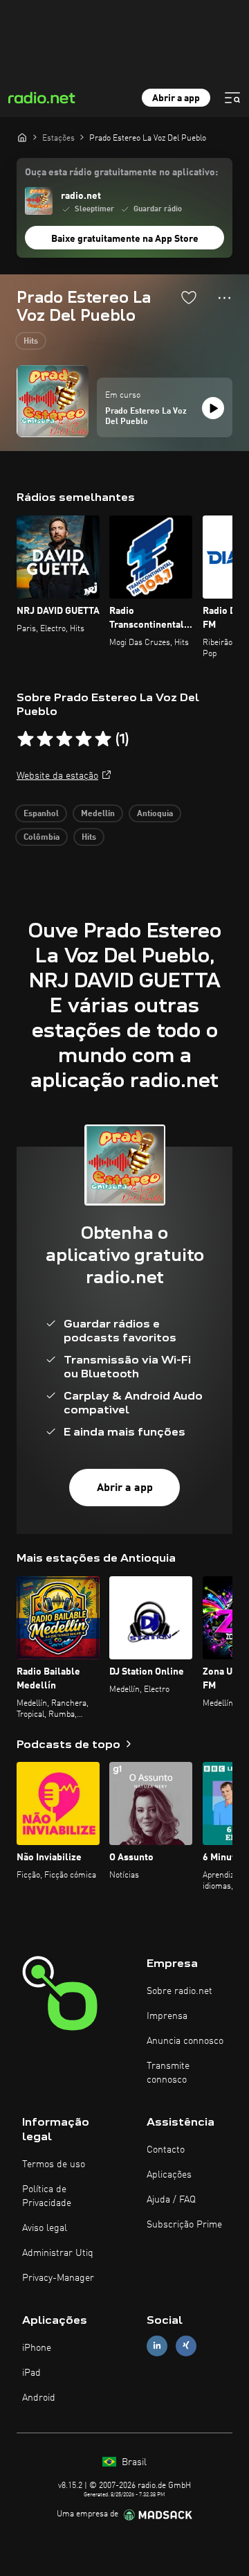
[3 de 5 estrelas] (64, 739)
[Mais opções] (224, 298)
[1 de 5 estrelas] (26, 739)
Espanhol (41, 814)
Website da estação (57, 776)
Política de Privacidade (47, 2196)
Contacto (166, 2150)
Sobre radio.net (179, 1991)
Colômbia (41, 838)
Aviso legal (45, 2228)
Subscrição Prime (184, 2225)
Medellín (98, 814)
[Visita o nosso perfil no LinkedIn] (157, 2346)
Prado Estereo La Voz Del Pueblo (146, 417)
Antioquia (155, 814)
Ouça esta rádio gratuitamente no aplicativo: (121, 173)
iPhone (37, 2348)
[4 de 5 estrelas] (84, 739)
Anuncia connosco (185, 2041)
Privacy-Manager (58, 2278)
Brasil (133, 2462)
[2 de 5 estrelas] (45, 739)
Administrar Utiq (58, 2253)
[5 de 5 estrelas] (103, 739)
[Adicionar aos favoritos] (189, 297)
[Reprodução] (213, 408)
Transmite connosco (168, 2073)
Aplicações (169, 2175)
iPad (31, 2373)
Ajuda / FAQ (171, 2200)
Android (39, 2398)
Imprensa (167, 2016)
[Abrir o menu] (232, 98)
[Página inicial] (22, 137)
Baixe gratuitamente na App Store (125, 239)
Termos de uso (54, 2164)
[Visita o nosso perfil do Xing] (186, 2346)
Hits (31, 342)
